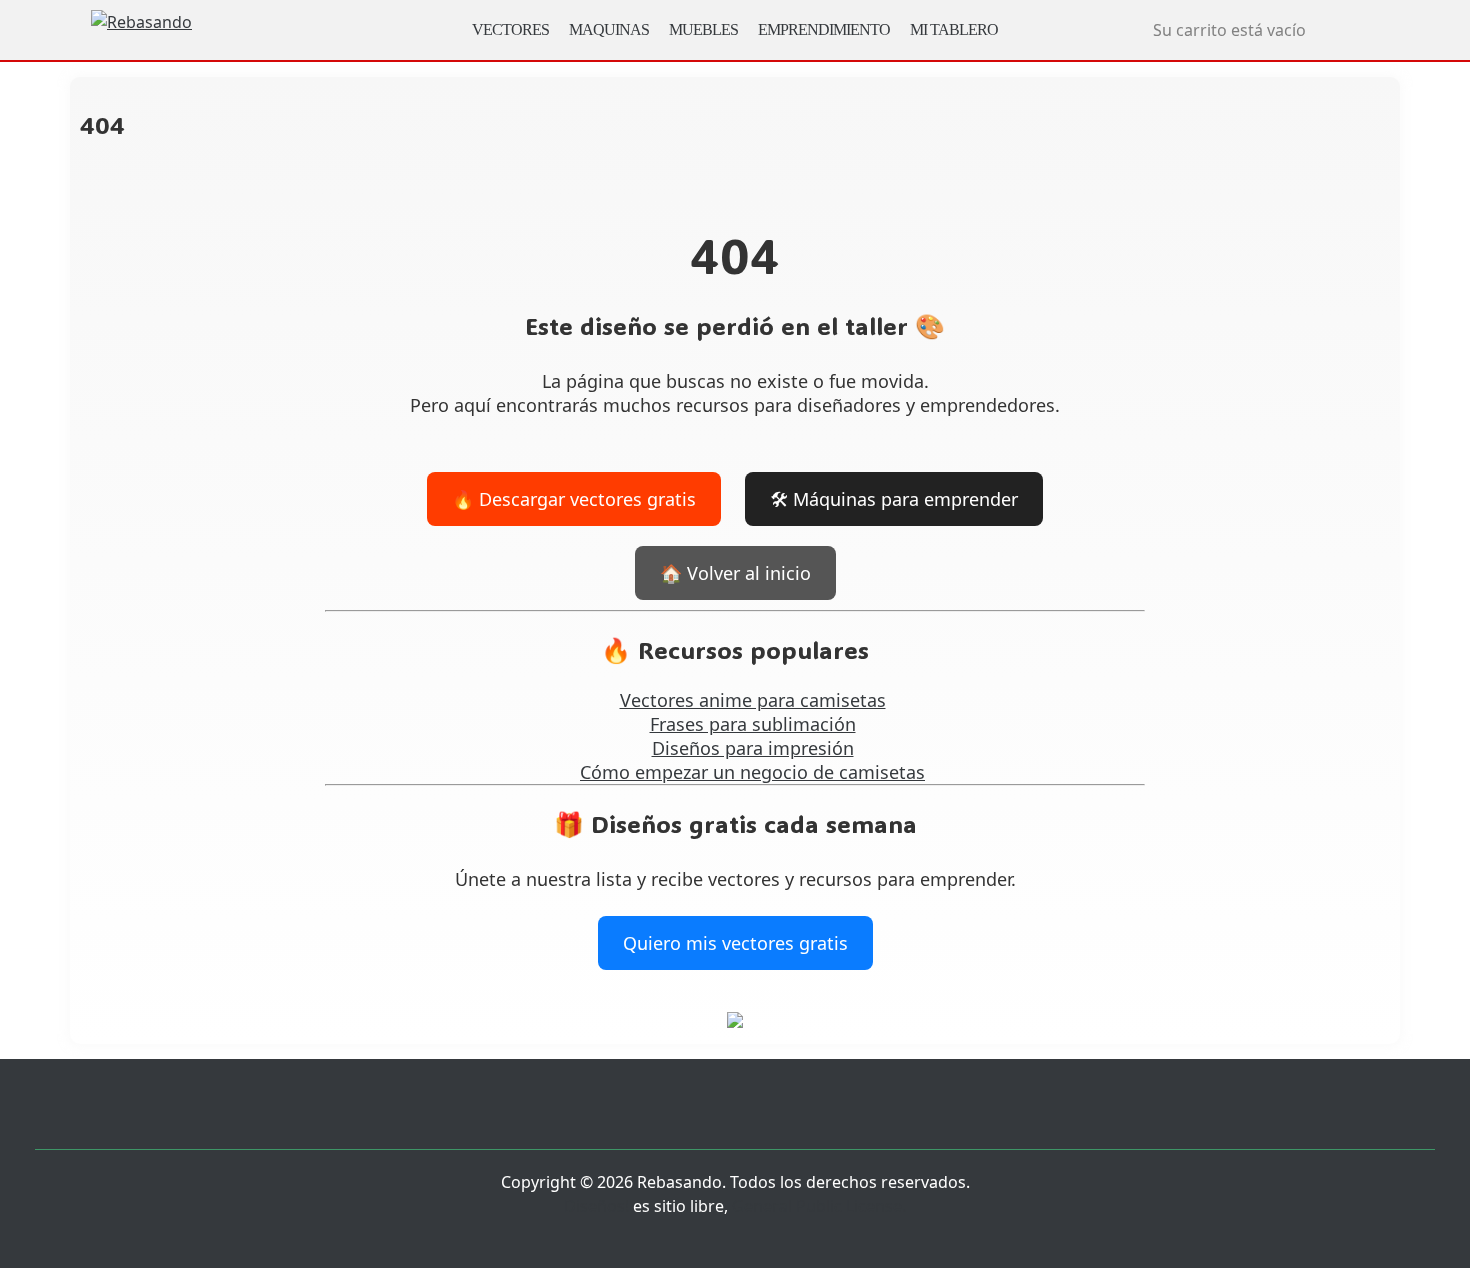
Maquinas (609, 29)
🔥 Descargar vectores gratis (574, 499)
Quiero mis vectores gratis (735, 943)
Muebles (703, 29)
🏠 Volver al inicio (735, 573)
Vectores (510, 29)
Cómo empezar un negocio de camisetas (752, 772)
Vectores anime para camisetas (753, 700)
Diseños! (596, 1206)
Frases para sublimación (753, 724)
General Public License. (819, 1206)
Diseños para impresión (753, 748)
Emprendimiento (824, 29)
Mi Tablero (954, 29)
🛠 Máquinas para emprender (894, 499)
